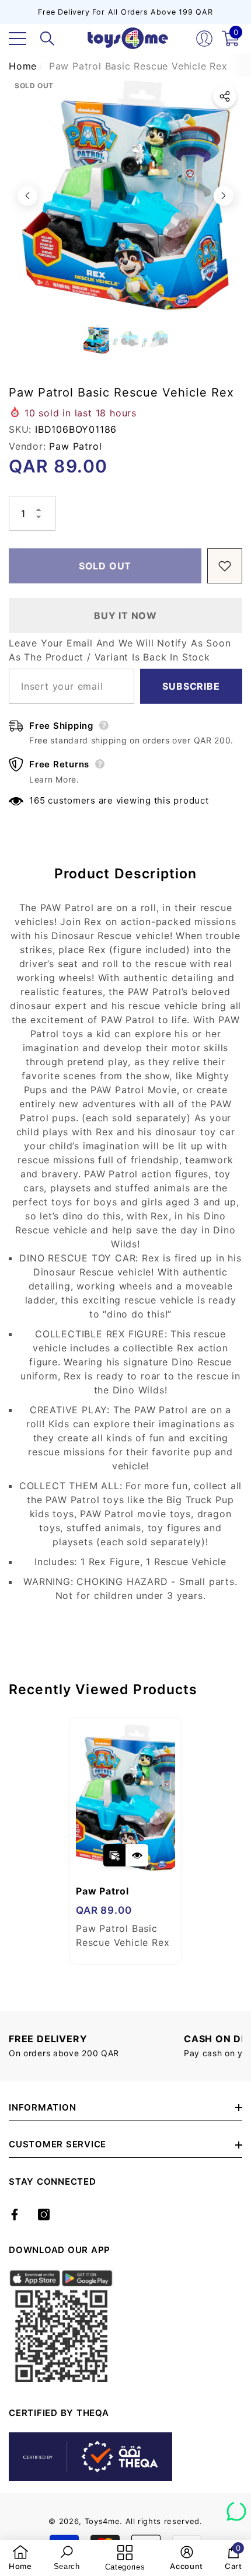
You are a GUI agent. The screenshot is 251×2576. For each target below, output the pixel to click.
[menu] (18, 39)
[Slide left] (27, 196)
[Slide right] (224, 196)
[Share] (225, 96)
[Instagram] (44, 2215)
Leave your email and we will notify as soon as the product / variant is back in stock (120, 650)
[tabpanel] (125, 1841)
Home (23, 66)
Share (225, 96)
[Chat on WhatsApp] (236, 2507)
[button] (47, 39)
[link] (20, 2558)
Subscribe (191, 686)
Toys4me (102, 2521)
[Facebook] (15, 2215)
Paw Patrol (75, 446)
